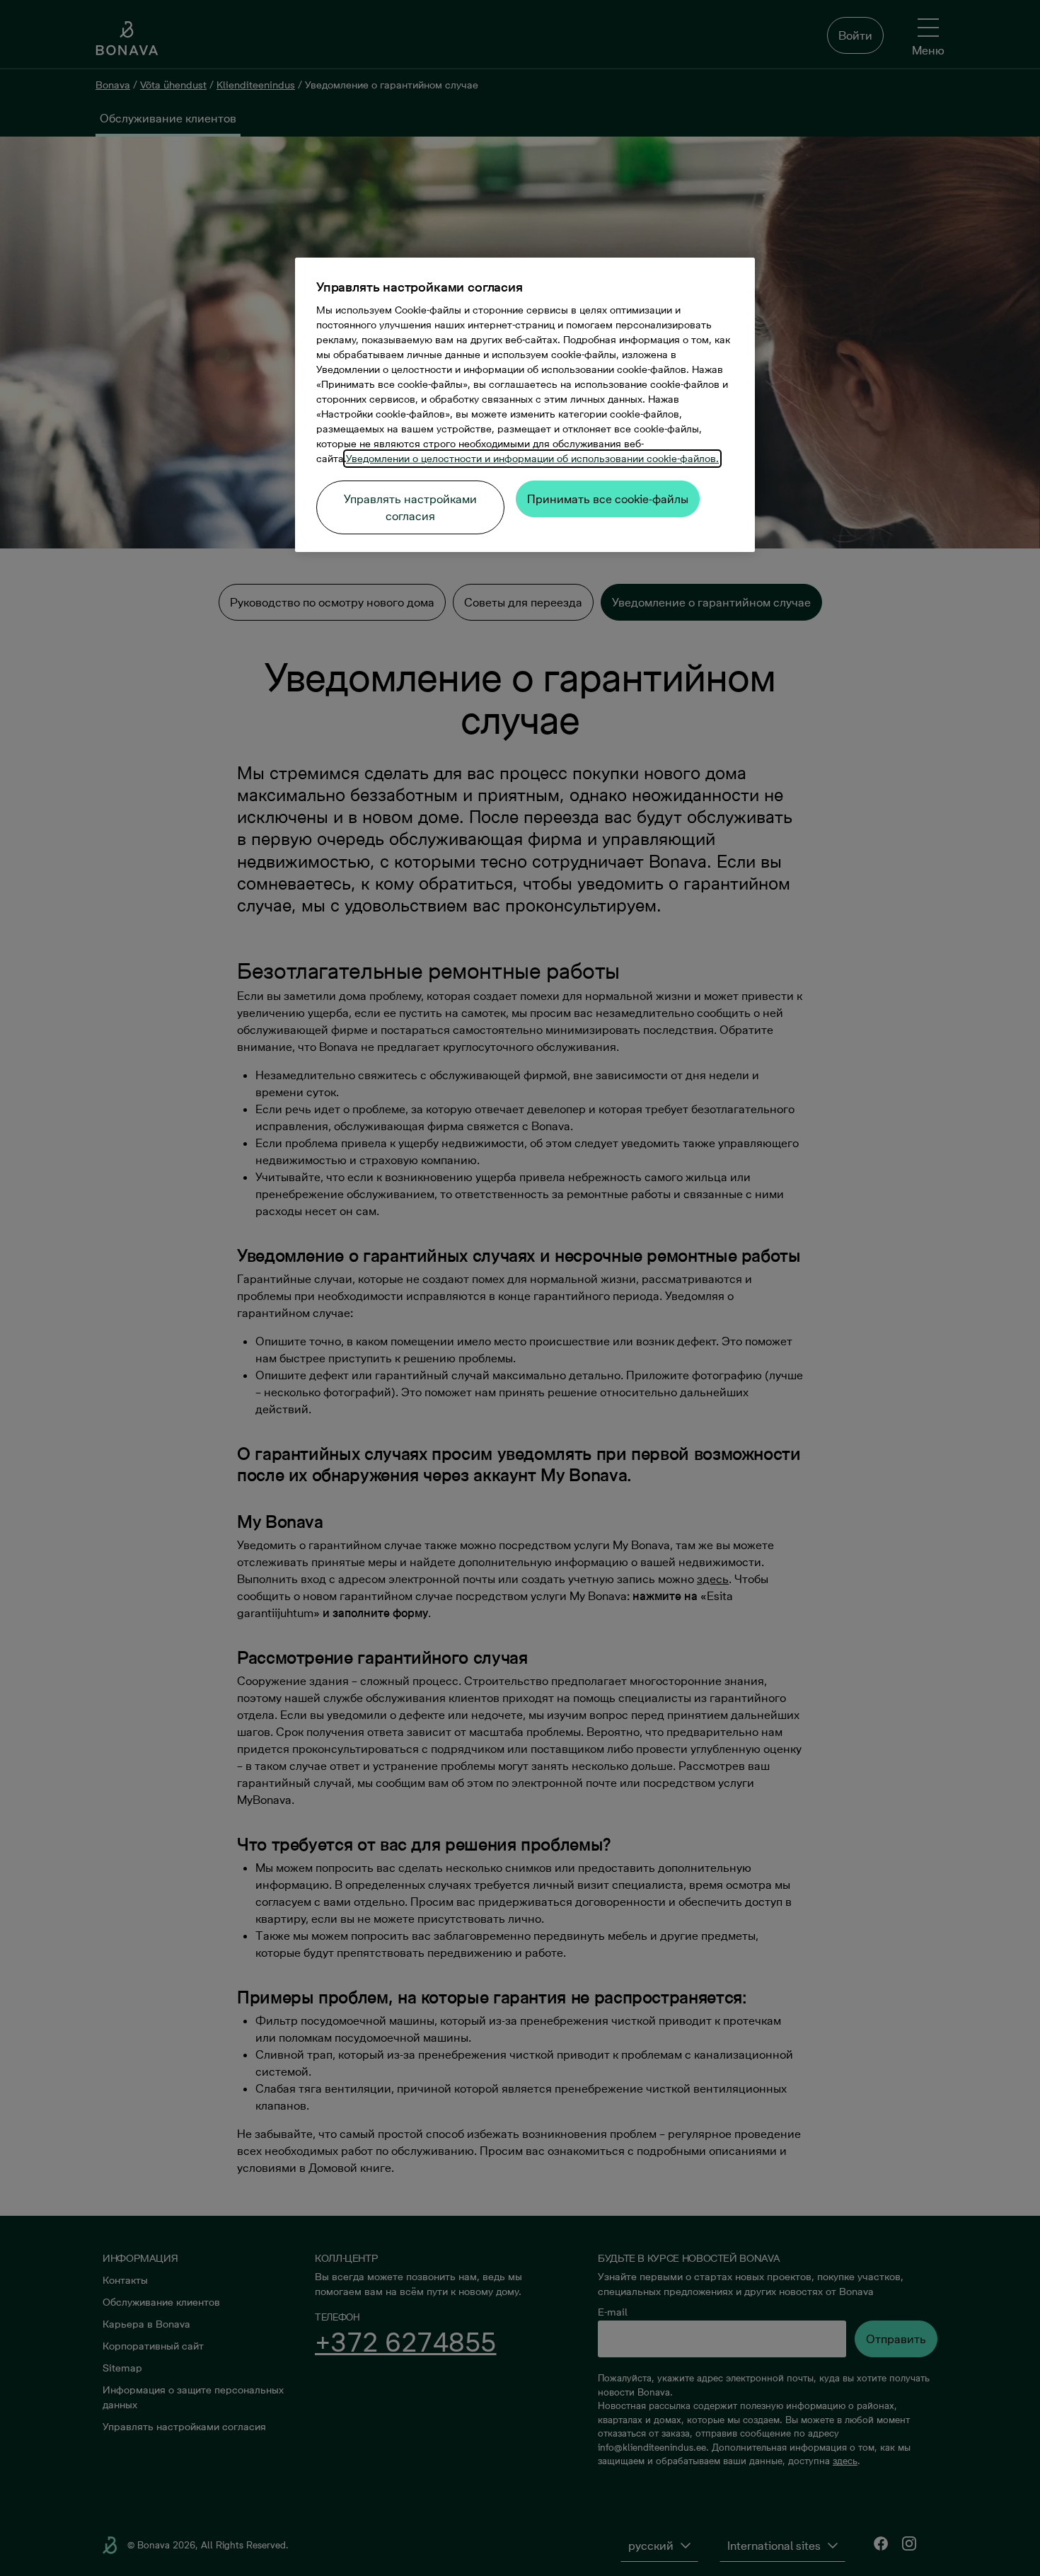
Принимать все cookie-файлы (608, 499)
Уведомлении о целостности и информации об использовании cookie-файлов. (532, 459)
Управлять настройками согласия (410, 507)
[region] (525, 405)
